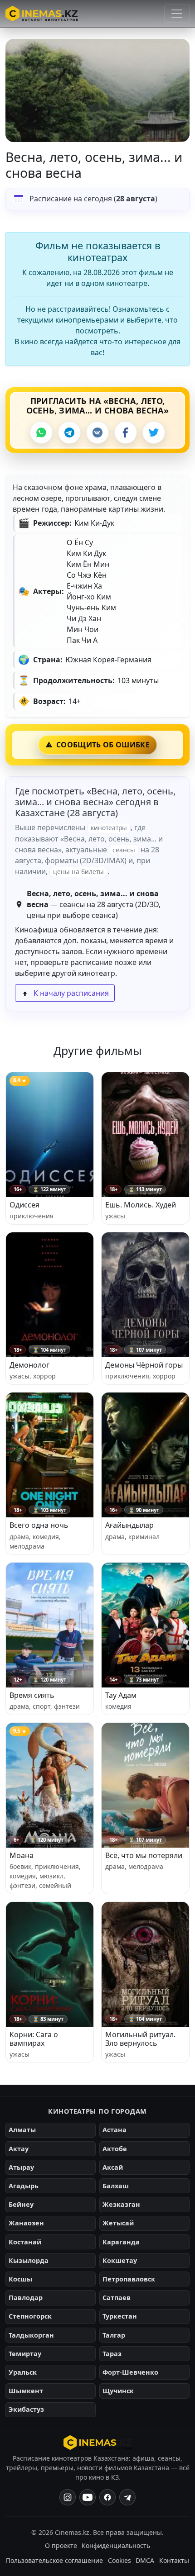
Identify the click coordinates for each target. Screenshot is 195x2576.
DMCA (145, 2560)
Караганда (121, 2242)
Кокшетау (120, 2260)
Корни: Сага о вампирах (34, 2039)
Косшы (20, 2279)
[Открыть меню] (177, 14)
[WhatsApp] (41, 433)
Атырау (21, 2167)
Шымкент (26, 2391)
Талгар (114, 2335)
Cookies (119, 2560)
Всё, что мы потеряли (144, 1855)
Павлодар (26, 2298)
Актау (19, 2149)
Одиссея (24, 1205)
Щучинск (118, 2391)
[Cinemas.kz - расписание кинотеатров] (42, 14)
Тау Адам (121, 1695)
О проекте (61, 2545)
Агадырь (24, 2186)
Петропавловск (129, 2279)
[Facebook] (126, 433)
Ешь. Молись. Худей (141, 1205)
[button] (97, 90)
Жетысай (118, 2223)
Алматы (22, 2130)
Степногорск (30, 2316)
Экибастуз (26, 2409)
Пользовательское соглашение (54, 2560)
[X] (154, 433)
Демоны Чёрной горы (144, 1365)
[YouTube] (88, 2497)
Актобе (115, 2149)
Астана (115, 2130)
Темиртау (25, 2354)
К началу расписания (70, 993)
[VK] (97, 433)
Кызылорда (29, 2260)
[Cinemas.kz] (98, 2443)
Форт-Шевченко (130, 2372)
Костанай (25, 2242)
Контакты (174, 2560)
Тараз (112, 2354)
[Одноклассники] (127, 2497)
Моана (22, 1855)
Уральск (23, 2372)
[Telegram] (69, 433)
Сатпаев (117, 2298)
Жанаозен (26, 2223)
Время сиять (32, 1695)
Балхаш (116, 2186)
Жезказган (121, 2204)
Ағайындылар (129, 1525)
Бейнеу (21, 2204)
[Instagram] (68, 2497)
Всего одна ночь (39, 1525)
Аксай (113, 2167)
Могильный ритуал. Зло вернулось (140, 2039)
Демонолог (29, 1365)
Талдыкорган (31, 2335)
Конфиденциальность (116, 2545)
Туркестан (120, 2316)
